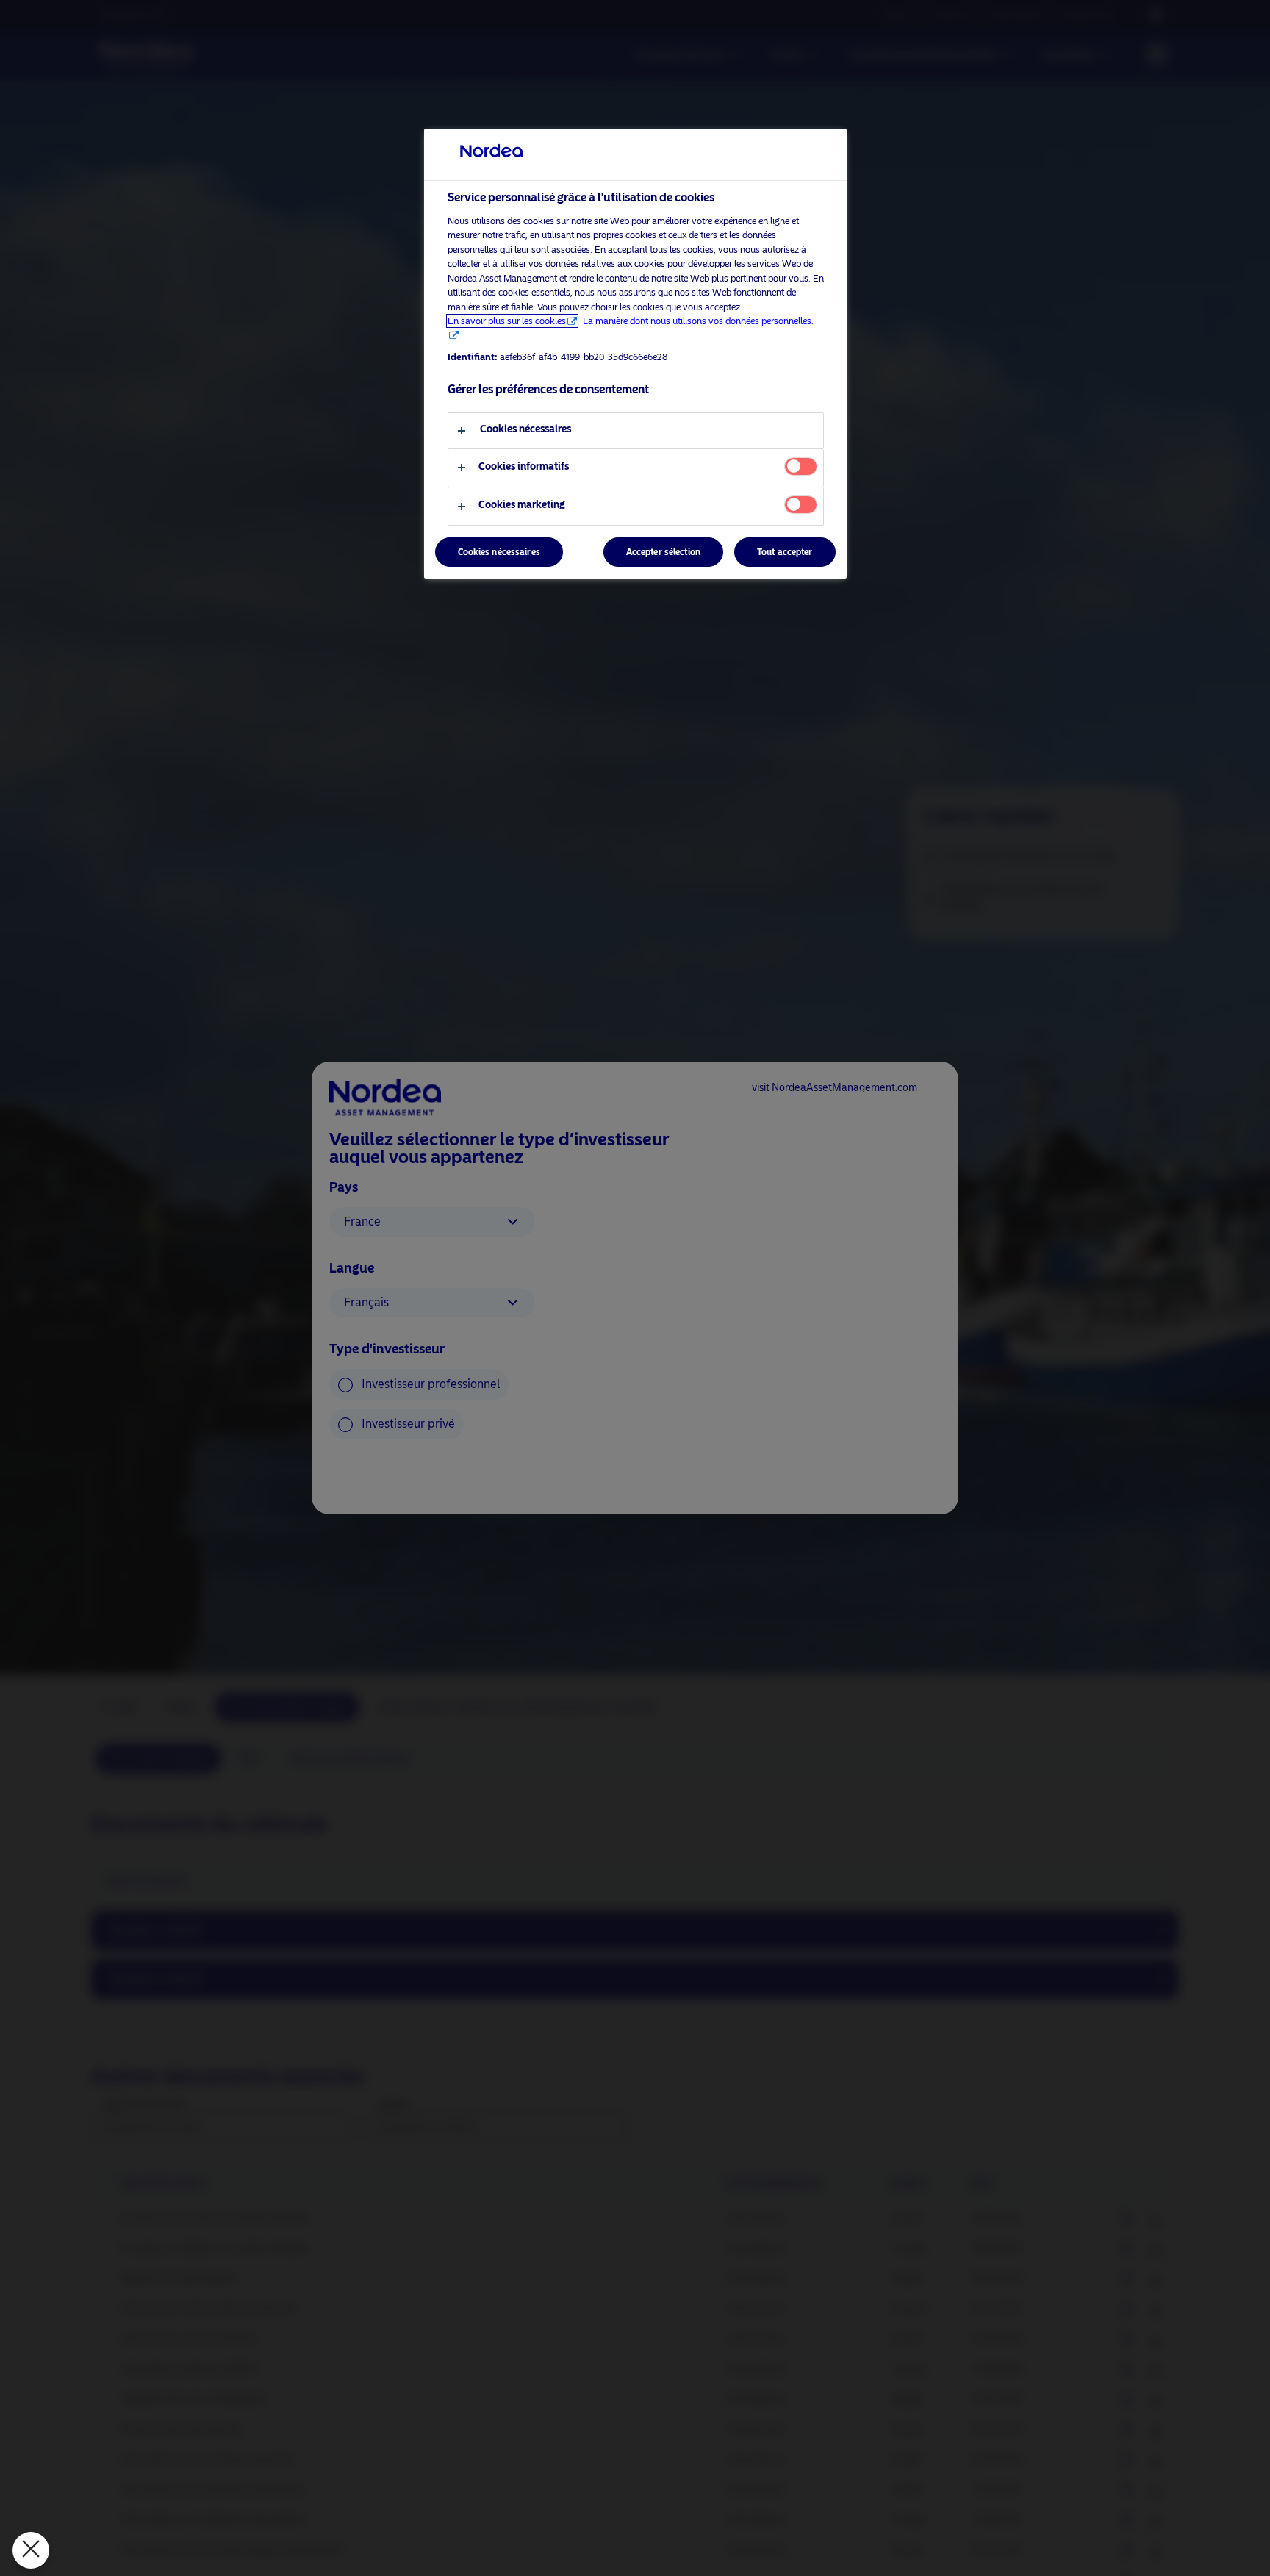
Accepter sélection (663, 553)
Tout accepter (785, 553)
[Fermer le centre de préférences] (31, 2550)
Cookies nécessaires (499, 553)
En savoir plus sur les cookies (507, 321)
